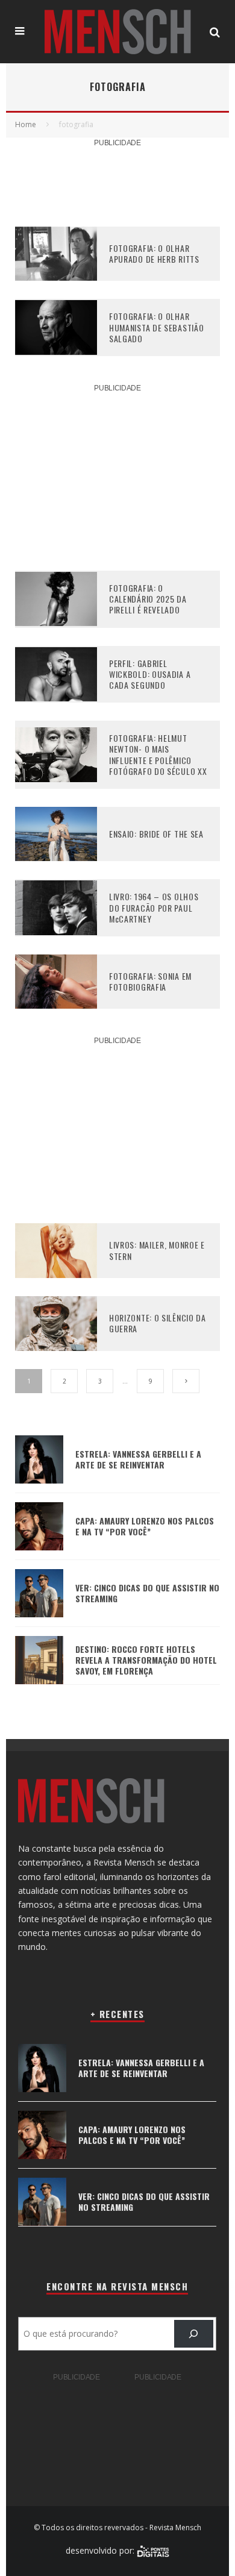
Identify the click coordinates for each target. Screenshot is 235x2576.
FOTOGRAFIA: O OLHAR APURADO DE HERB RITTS (154, 253)
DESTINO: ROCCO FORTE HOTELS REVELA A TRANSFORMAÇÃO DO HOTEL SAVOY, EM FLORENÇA (146, 1660)
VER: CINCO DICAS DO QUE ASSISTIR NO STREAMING (147, 1593)
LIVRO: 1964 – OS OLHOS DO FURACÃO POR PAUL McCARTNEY (154, 907)
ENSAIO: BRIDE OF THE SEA (156, 834)
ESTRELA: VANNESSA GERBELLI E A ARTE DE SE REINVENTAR (138, 1459)
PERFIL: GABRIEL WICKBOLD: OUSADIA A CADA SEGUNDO (150, 674)
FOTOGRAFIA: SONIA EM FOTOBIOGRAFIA (150, 981)
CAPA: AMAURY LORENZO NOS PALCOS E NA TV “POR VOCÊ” (145, 1526)
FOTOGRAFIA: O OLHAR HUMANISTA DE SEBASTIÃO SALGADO (156, 327)
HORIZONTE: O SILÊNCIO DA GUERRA (158, 1323)
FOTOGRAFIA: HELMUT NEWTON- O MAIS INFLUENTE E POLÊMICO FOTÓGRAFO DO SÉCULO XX (158, 754)
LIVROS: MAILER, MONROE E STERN (157, 1250)
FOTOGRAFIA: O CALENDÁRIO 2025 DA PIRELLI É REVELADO (148, 599)
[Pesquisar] (194, 2334)
